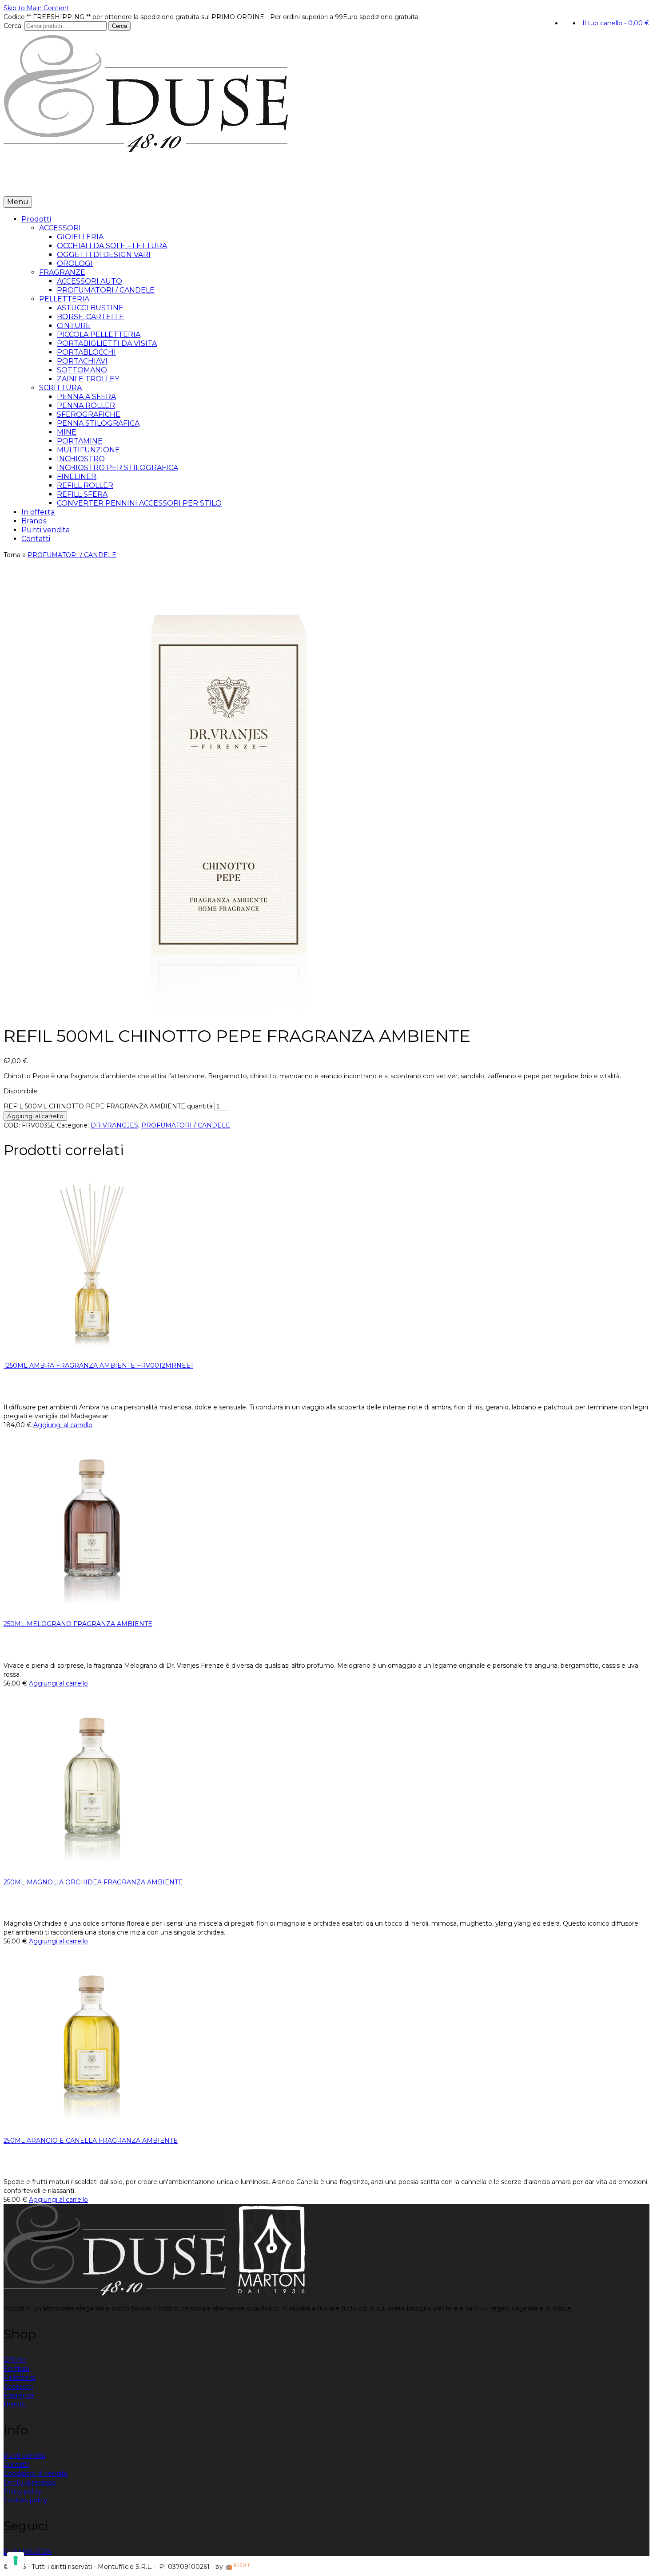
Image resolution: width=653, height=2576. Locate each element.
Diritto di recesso (30, 2482)
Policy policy (23, 2491)
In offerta (65, 183)
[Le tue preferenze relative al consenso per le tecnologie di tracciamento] (16, 2560)
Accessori (18, 2386)
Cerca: (13, 26)
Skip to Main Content (36, 8)
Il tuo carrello (616, 23)
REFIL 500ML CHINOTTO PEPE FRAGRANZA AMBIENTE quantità (108, 1106)
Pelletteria (20, 2378)
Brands (99, 183)
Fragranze (19, 2395)
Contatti (181, 183)
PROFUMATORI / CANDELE (72, 555)
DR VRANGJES (114, 1125)
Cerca (119, 26)
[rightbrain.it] (238, 2567)
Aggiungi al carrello (35, 1116)
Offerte (15, 2360)
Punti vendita (139, 183)
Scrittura (16, 2369)
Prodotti (21, 183)
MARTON (37, 2552)
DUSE (13, 2552)
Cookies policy (26, 2500)
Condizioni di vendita (36, 2473)
